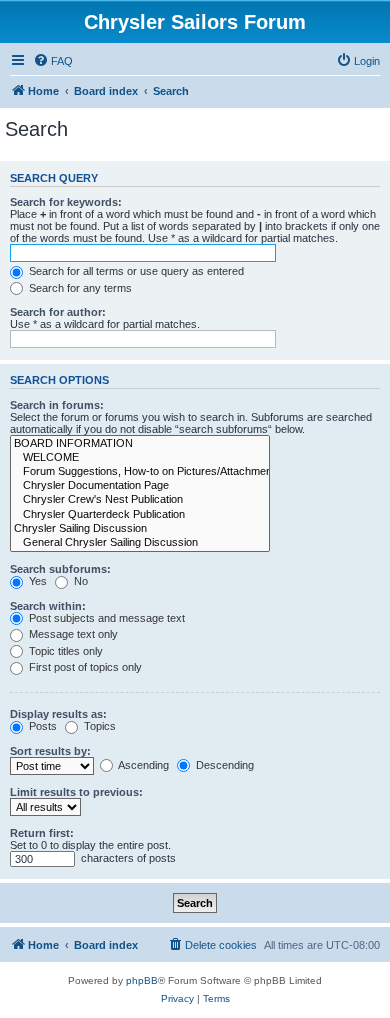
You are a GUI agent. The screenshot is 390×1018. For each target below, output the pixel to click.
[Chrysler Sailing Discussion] (140, 529)
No (79, 581)
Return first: (42, 833)
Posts (41, 726)
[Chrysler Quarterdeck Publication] (140, 515)
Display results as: (58, 714)
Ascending (142, 765)
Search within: (48, 606)
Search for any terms (79, 288)
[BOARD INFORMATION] (140, 444)
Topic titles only (64, 651)
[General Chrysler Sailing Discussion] (140, 543)
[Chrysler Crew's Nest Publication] (140, 500)
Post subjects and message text (105, 618)
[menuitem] (53, 61)
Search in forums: (57, 405)
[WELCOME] (140, 458)
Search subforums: (60, 569)
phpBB (142, 980)
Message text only (72, 634)
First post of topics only (84, 667)
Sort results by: (50, 751)
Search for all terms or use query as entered (135, 271)
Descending (223, 765)
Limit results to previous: (76, 792)
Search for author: (58, 312)
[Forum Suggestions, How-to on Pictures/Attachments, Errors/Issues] (140, 472)
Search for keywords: (66, 202)
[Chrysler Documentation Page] (140, 486)
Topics (98, 726)
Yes (36, 581)
